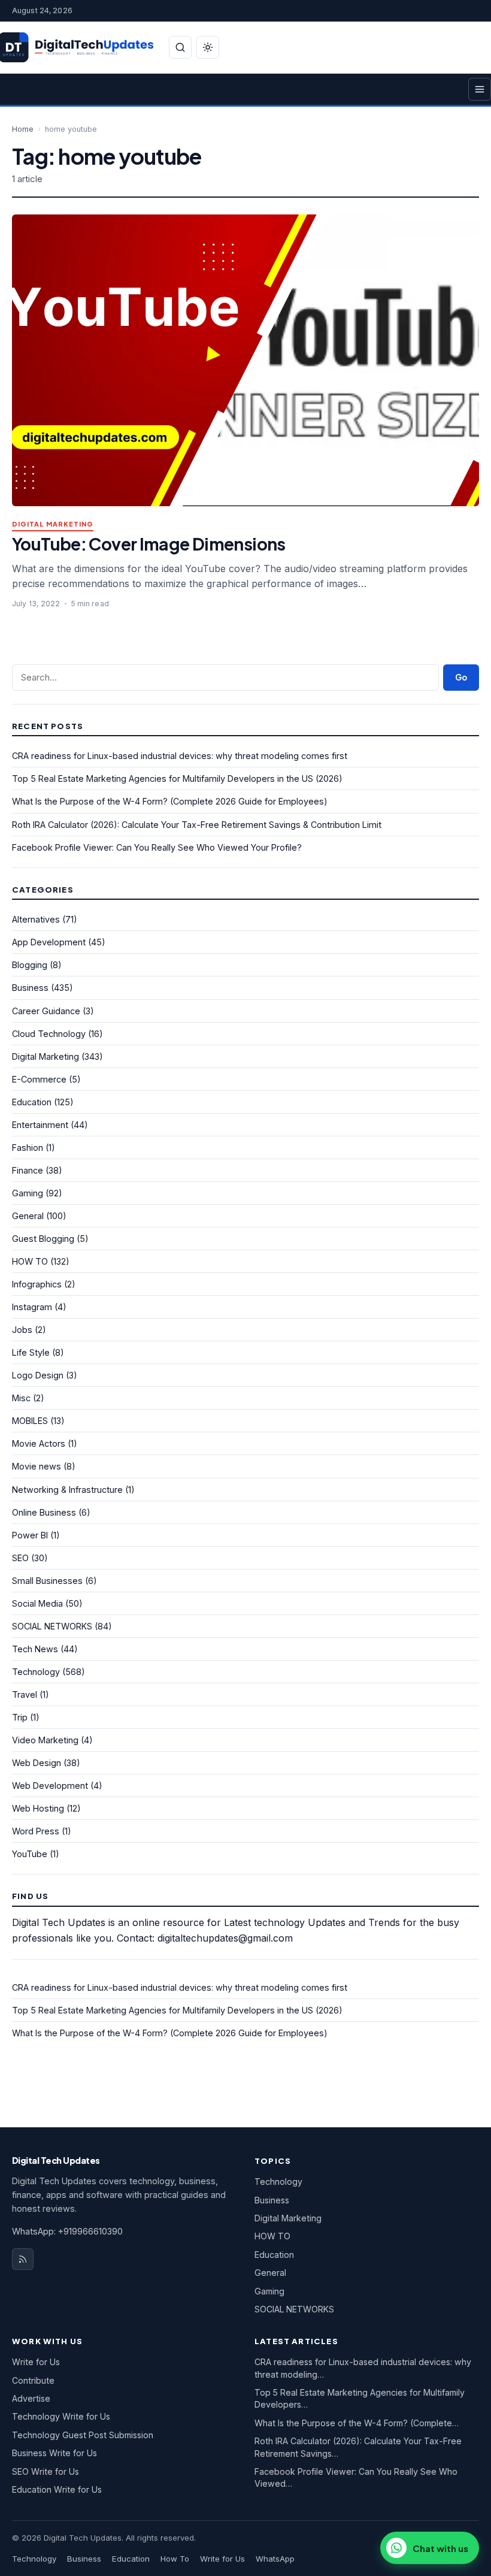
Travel (25, 1694)
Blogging (30, 965)
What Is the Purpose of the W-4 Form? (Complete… (357, 2423)
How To (175, 2559)
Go (461, 677)
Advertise (31, 2398)
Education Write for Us (57, 2489)
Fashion (28, 1148)
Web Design (37, 1763)
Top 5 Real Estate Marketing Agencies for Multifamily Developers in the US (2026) (177, 778)
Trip (20, 1717)
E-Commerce (39, 1079)
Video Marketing (45, 1740)
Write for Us (36, 2362)
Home (23, 129)
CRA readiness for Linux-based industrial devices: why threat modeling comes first (180, 756)
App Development (49, 942)
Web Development (50, 1786)
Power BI (30, 1535)
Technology (36, 1672)
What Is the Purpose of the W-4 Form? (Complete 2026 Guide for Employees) (170, 801)
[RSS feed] (23, 2259)
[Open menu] (480, 89)
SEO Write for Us (46, 2471)
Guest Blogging (43, 1239)
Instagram (32, 1307)
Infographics (37, 1284)
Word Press (36, 1831)
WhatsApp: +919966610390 (67, 2231)
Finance (28, 1170)
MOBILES (30, 1421)
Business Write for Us (54, 2453)
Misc (21, 1398)
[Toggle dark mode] (208, 47)
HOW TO (30, 1261)
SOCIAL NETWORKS (52, 1626)
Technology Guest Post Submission (83, 2435)
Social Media (37, 1603)
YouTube (30, 1854)
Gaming (28, 1193)
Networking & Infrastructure (67, 1490)
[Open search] (180, 47)
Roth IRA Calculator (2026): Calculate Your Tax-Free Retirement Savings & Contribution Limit (197, 825)
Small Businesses (47, 1581)
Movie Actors (39, 1443)
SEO (20, 1558)
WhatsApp (275, 2559)
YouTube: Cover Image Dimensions (149, 544)
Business (30, 988)
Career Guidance (46, 1011)
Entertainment (40, 1125)
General (28, 1216)
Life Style (31, 1352)
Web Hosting (38, 1808)
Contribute (33, 2380)
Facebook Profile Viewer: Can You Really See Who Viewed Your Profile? (157, 847)
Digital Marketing (53, 524)
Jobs (22, 1330)
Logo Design (38, 1375)
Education (32, 1102)
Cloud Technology (49, 1034)
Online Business (44, 1512)
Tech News (35, 1649)
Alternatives (36, 919)
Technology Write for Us (61, 2416)
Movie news (37, 1466)
